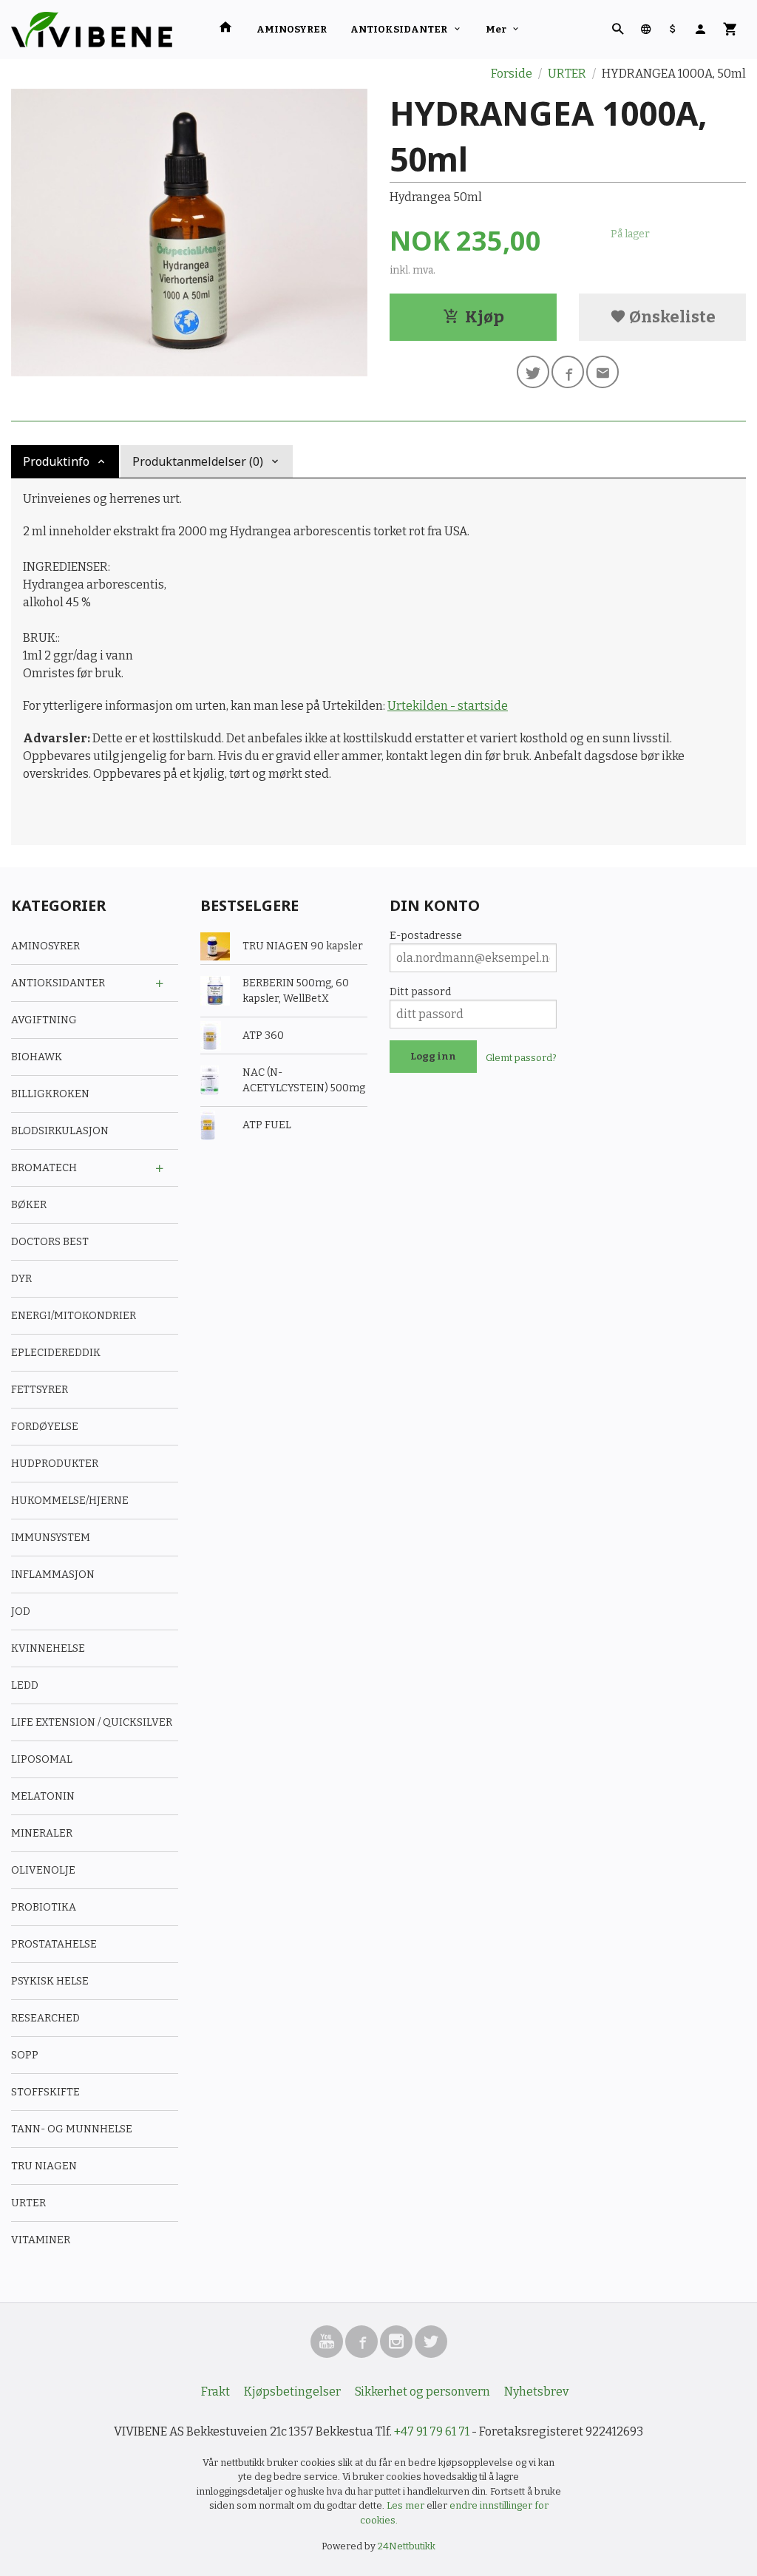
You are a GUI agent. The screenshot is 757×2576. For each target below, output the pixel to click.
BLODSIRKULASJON (60, 1131)
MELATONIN (43, 1796)
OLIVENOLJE (43, 1870)
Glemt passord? (521, 1058)
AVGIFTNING (44, 1020)
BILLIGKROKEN (50, 1094)
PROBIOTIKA (44, 1907)
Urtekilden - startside (448, 706)
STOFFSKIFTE (45, 2092)
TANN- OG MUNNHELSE (72, 2129)
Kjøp (485, 317)
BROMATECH (44, 1168)
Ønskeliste (671, 317)
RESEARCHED (45, 2018)
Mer (496, 29)
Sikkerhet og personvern (422, 2392)
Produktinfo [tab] (56, 461)
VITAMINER (41, 2240)
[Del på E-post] (602, 372)
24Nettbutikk (407, 2546)
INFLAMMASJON (53, 1575)
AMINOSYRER (292, 29)
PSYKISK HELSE (50, 1981)
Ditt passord (420, 992)
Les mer (407, 2505)
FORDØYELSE (45, 1427)
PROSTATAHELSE (54, 1944)
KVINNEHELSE (48, 1648)
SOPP (25, 2055)
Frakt (215, 2392)
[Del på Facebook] (568, 372)
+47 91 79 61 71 (432, 2431)
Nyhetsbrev (536, 2392)
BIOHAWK (37, 1057)
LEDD (25, 1685)
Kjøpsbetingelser (292, 2392)
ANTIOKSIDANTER (399, 29)
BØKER (29, 1205)
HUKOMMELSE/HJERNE (70, 1501)
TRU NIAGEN (44, 2166)
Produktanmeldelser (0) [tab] (198, 461)
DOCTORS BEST (50, 1242)
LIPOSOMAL (42, 1759)
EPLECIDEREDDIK (56, 1353)
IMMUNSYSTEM (51, 1538)
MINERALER (42, 1833)
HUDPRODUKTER (55, 1464)
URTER (28, 2203)
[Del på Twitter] (533, 372)
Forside (512, 74)
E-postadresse (426, 936)
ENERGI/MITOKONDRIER (74, 1316)
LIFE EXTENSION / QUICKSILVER (92, 1722)
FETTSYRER (40, 1390)
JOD (21, 1611)
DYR (21, 1279)
